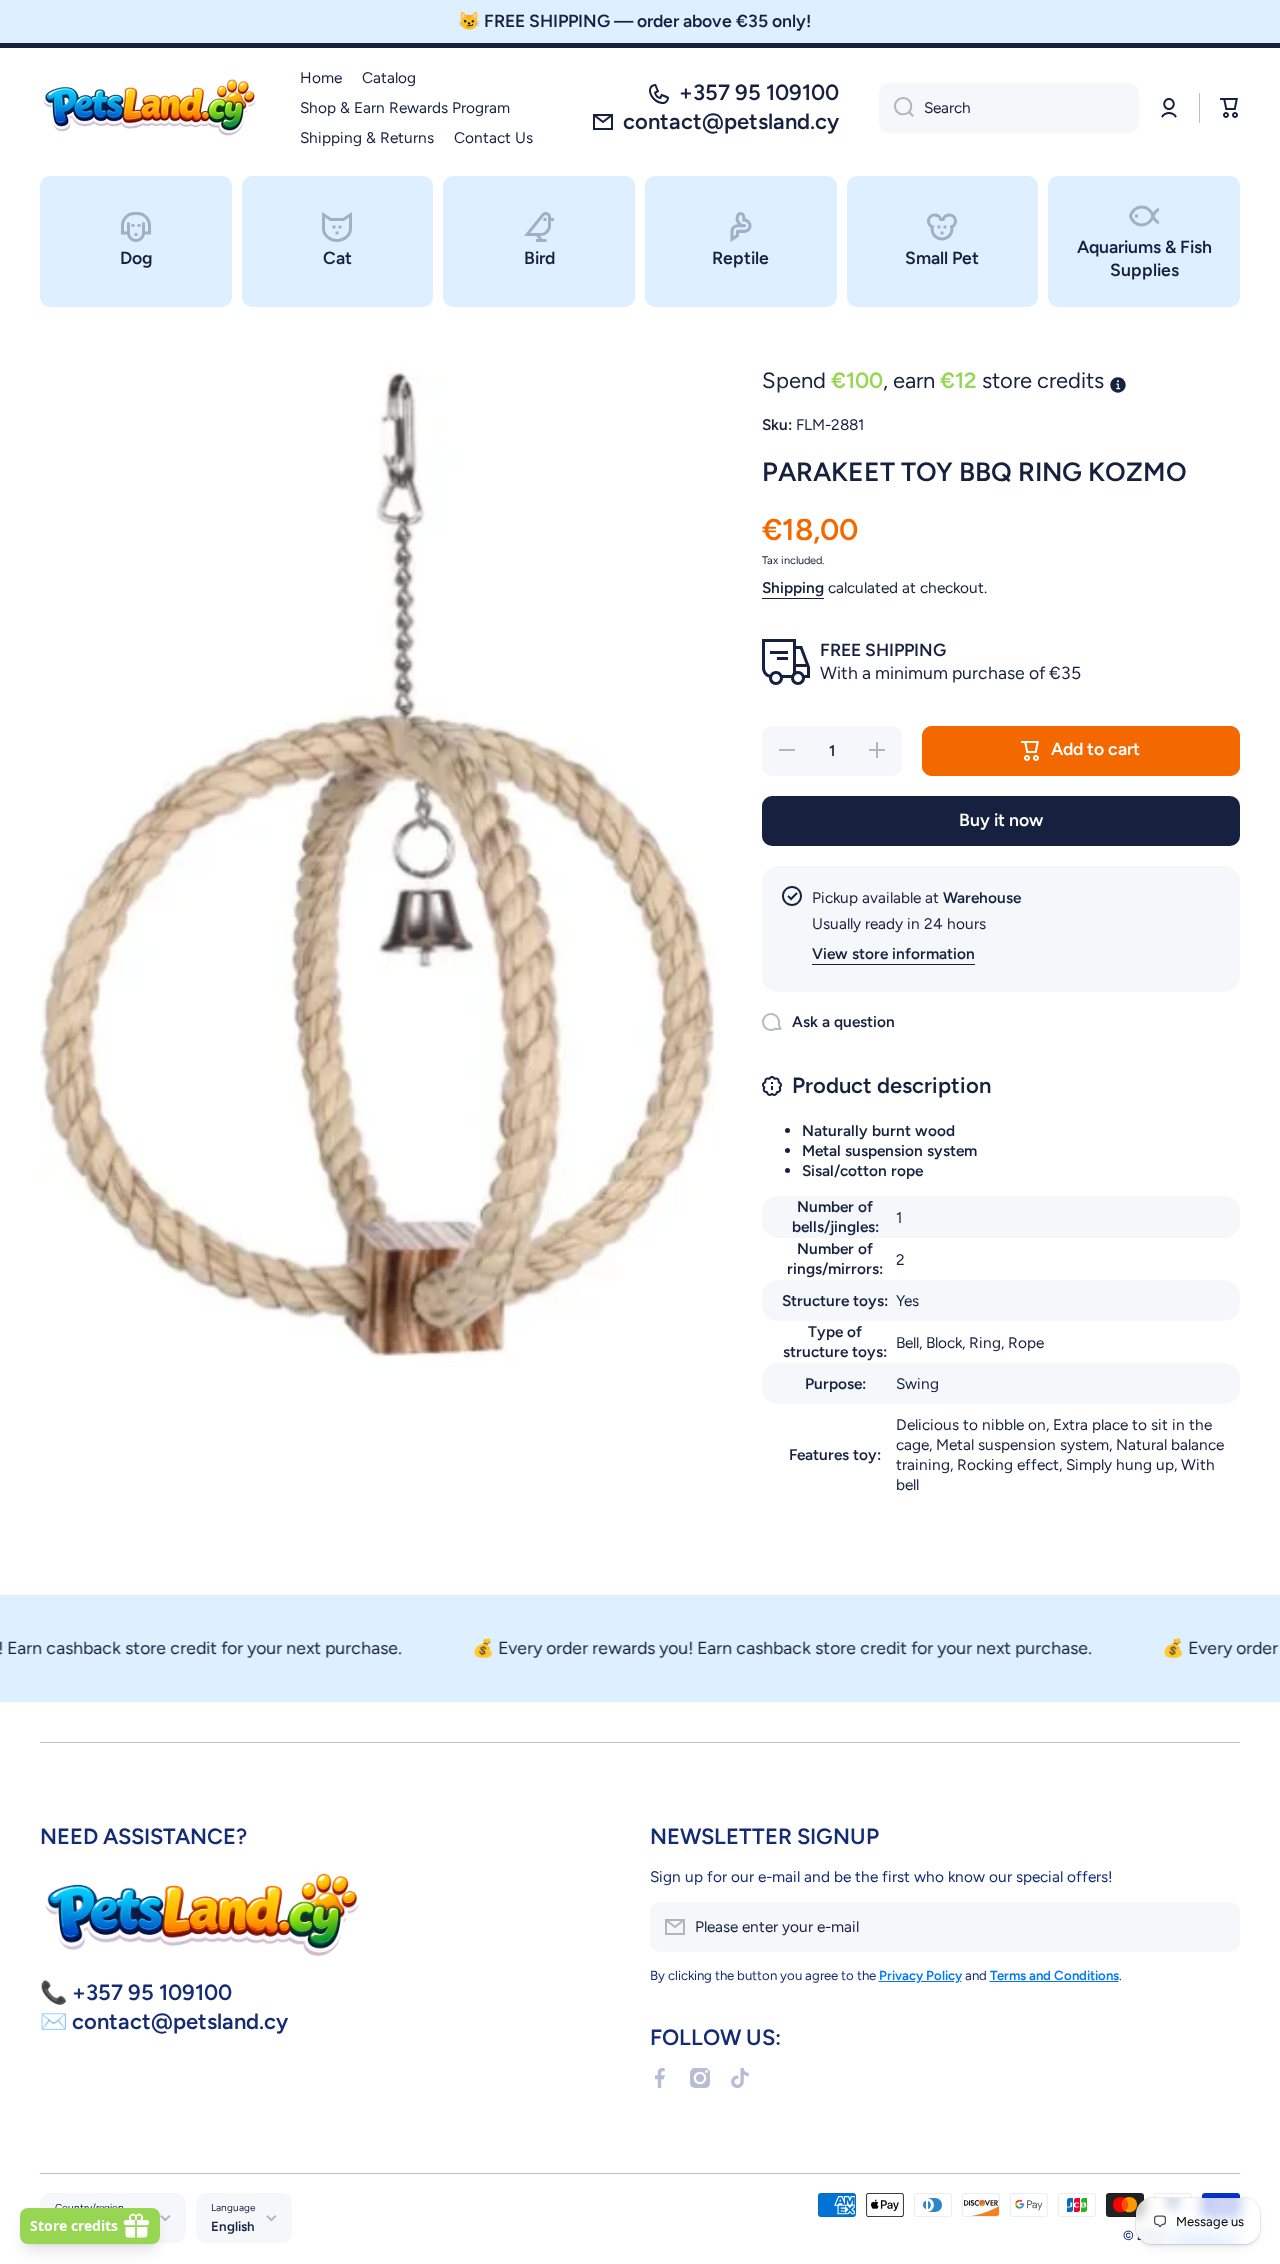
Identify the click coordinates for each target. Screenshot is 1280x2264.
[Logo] (150, 108)
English (233, 2226)
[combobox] (1009, 108)
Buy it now (1001, 819)
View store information (893, 953)
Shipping (793, 587)
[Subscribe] (1215, 1927)
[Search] (896, 108)
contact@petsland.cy (731, 121)
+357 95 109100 (759, 92)
